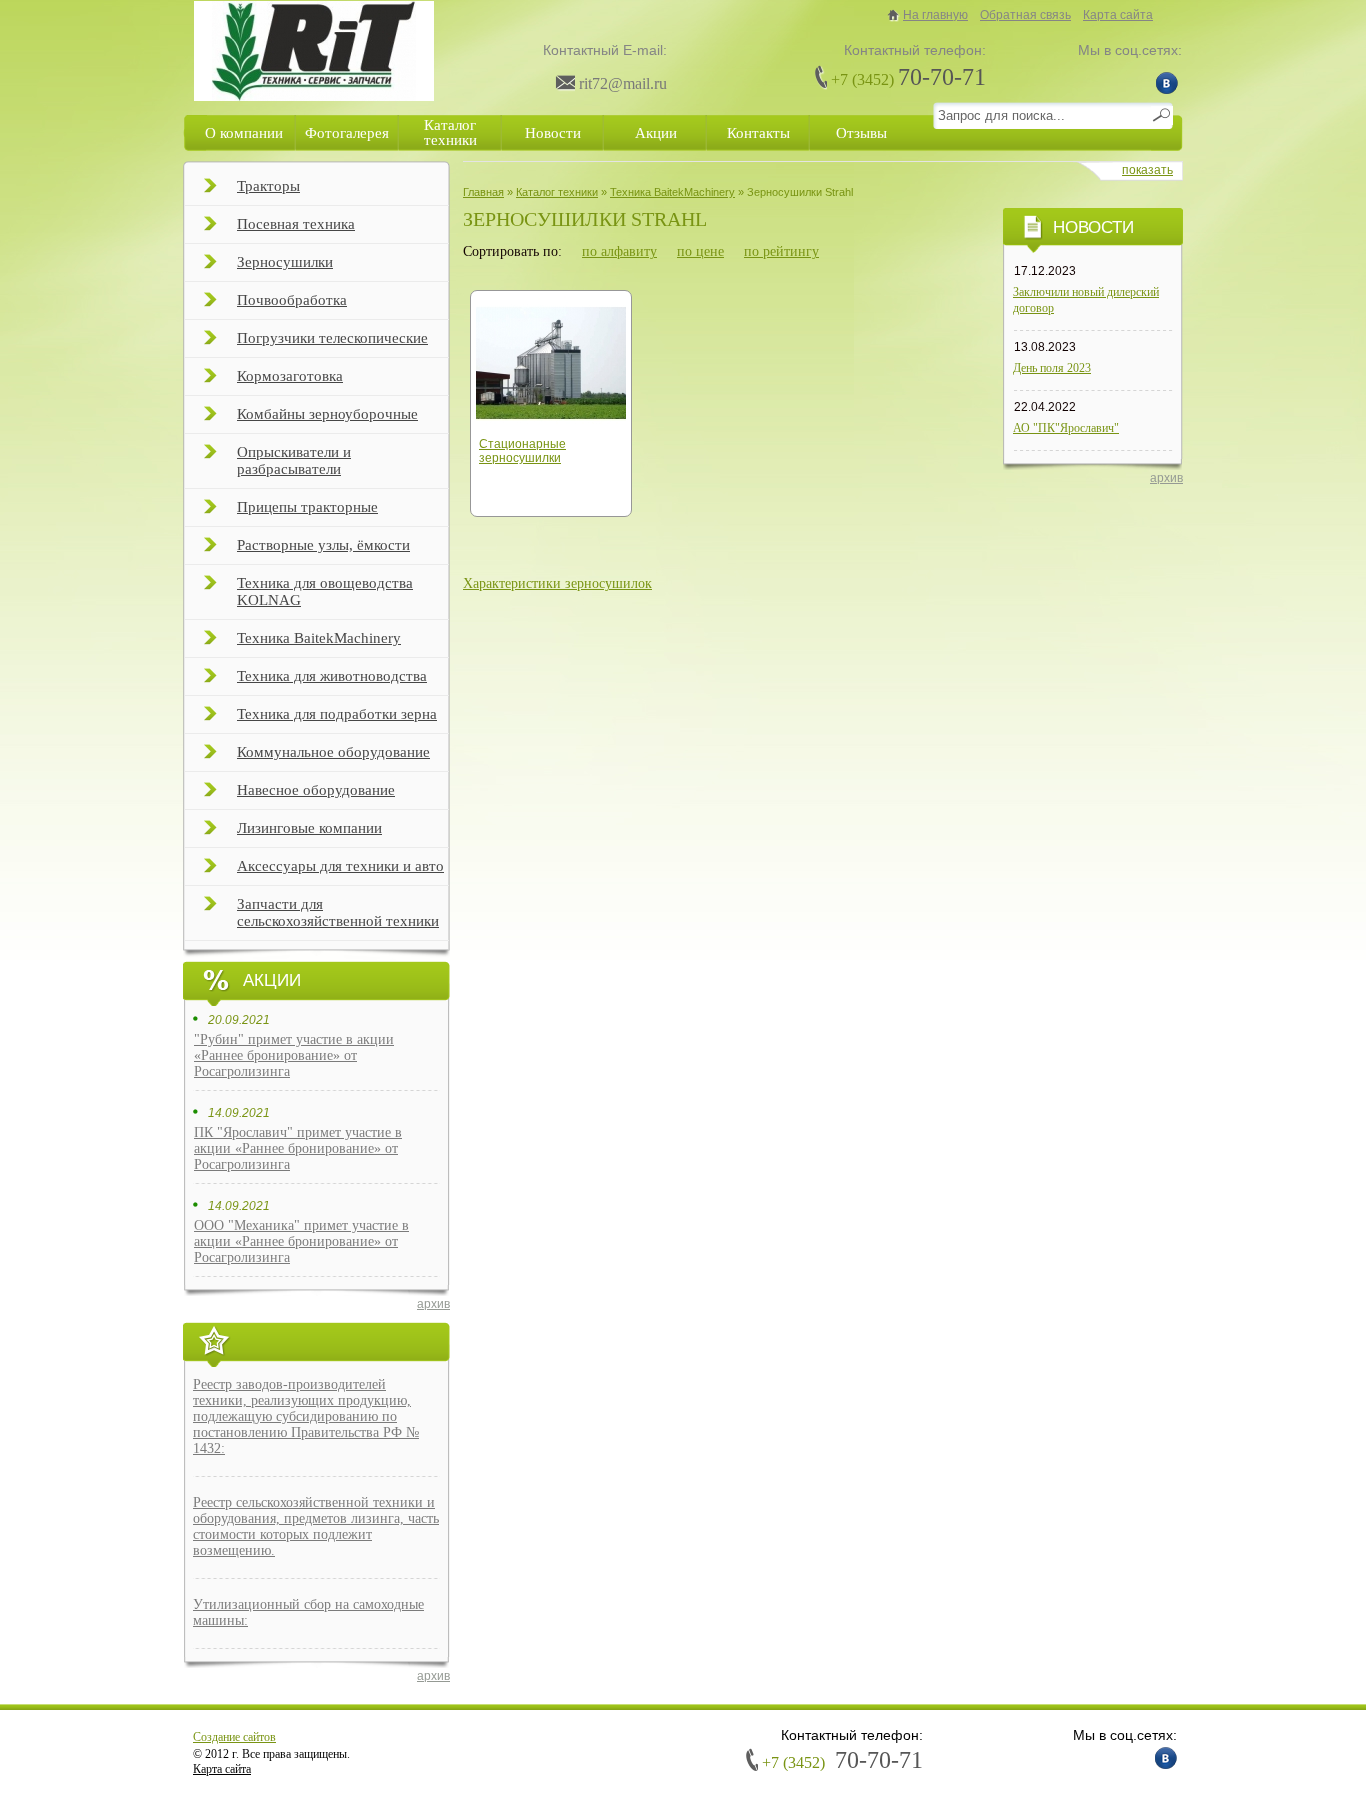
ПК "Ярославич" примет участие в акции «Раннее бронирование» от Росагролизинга (298, 1148)
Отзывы (861, 133)
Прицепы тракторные (307, 507)
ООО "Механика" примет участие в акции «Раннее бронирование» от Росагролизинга (301, 1241)
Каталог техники (450, 132)
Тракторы (268, 186)
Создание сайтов (234, 1737)
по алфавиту (619, 251)
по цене (700, 251)
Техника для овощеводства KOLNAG (325, 591)
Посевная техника (296, 224)
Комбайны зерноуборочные (327, 414)
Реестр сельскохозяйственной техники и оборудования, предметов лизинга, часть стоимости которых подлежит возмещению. (316, 1526)
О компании (244, 133)
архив (433, 1304)
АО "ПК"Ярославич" (1066, 428)
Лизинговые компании (309, 828)
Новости (553, 133)
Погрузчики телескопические (332, 338)
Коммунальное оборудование (333, 752)
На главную (935, 15)
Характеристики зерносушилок (557, 583)
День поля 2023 (1052, 368)
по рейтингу (781, 251)
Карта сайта (1118, 15)
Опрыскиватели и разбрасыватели (294, 460)
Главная (483, 192)
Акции (656, 133)
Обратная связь (1025, 15)
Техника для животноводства (332, 676)
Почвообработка (292, 300)
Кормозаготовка (290, 376)
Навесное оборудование (316, 790)
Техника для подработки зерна (337, 714)
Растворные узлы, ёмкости (323, 545)
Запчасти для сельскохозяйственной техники (338, 912)
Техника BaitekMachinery (319, 638)
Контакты (758, 133)
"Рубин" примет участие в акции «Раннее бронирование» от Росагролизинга (294, 1055)
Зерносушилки (285, 262)
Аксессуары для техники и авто (340, 866)
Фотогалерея (347, 133)
